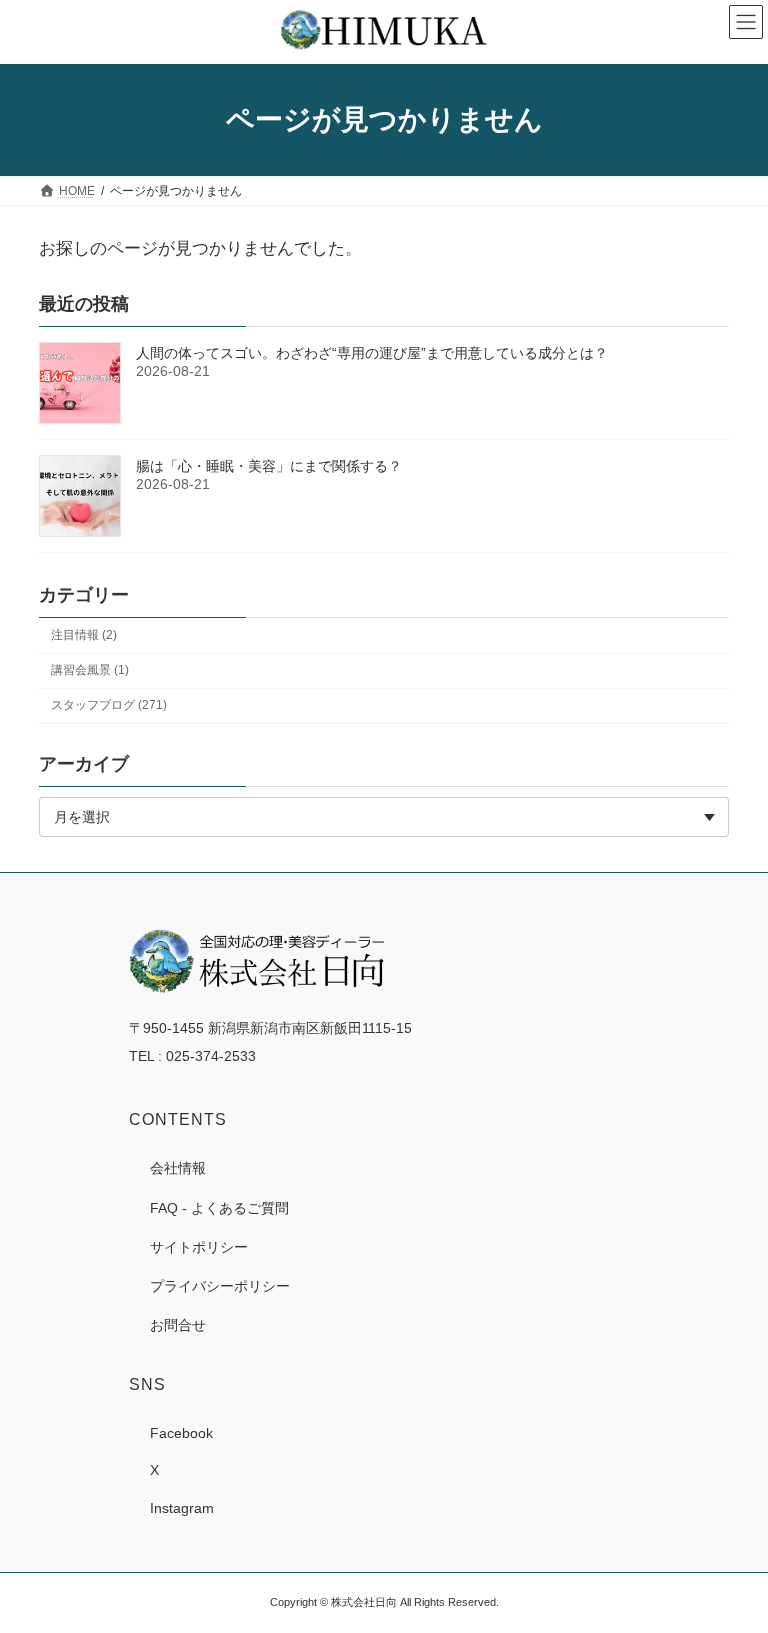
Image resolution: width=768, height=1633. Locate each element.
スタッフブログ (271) (109, 705)
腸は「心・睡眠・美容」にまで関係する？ (269, 466)
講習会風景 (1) (90, 670)
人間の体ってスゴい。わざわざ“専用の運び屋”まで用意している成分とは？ (372, 353)
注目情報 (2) (84, 635)
